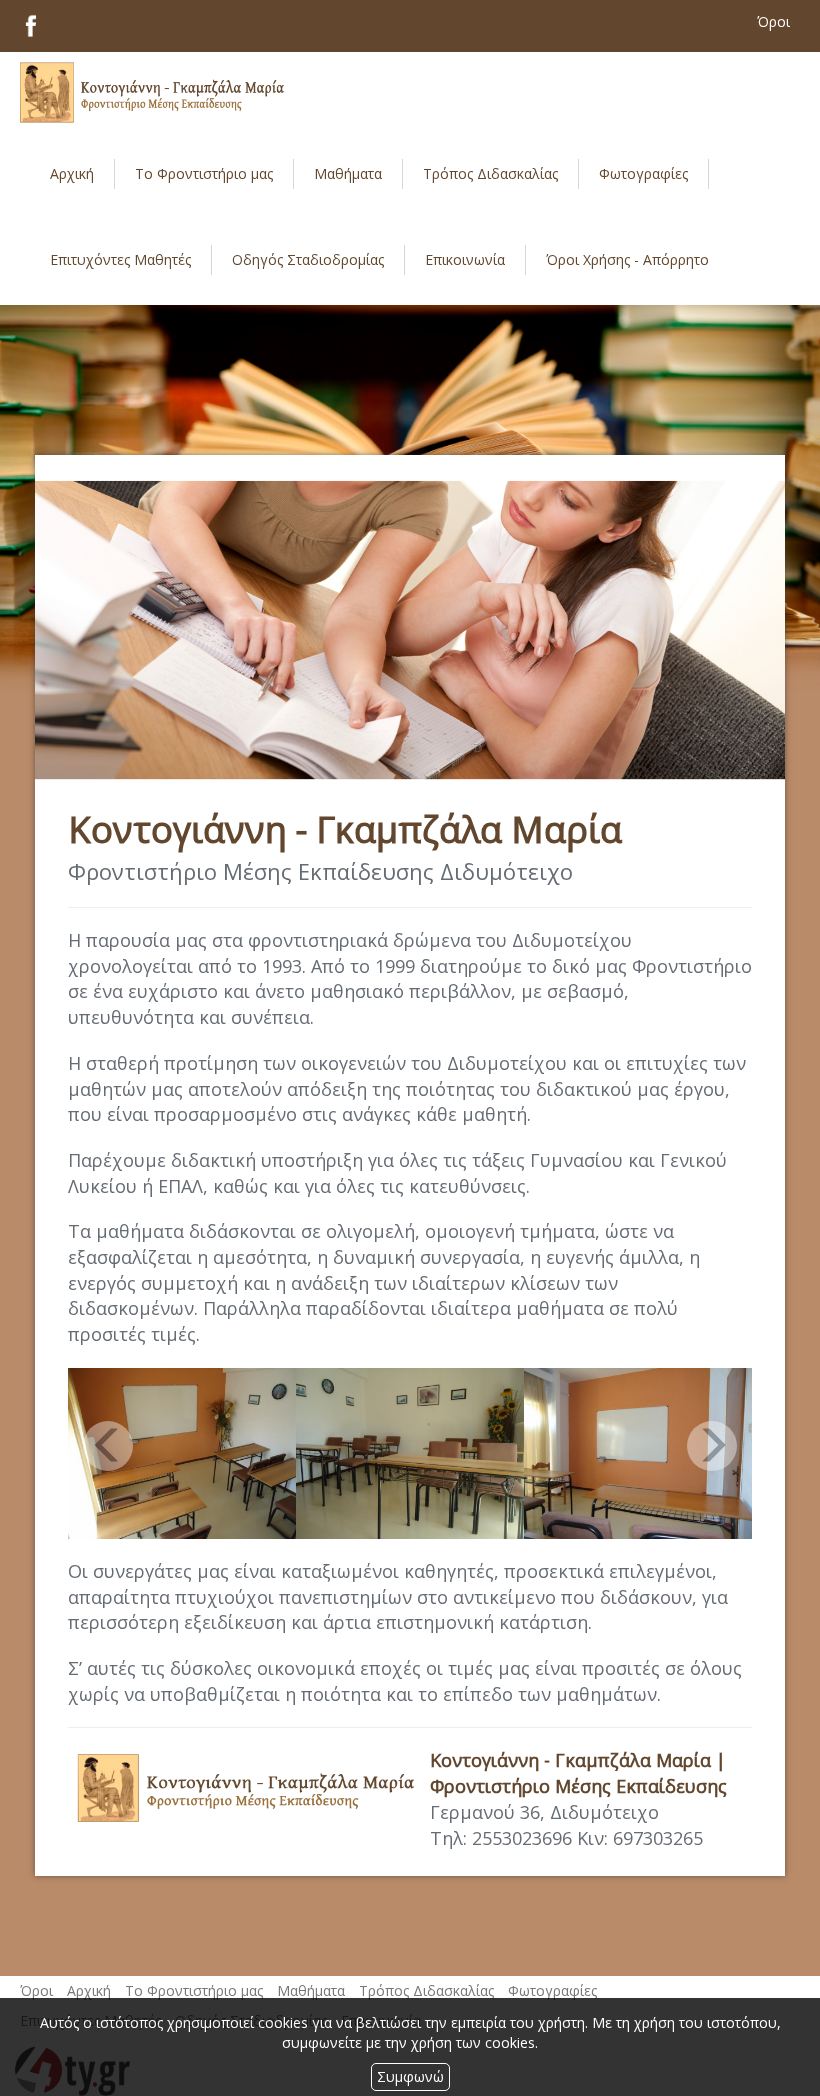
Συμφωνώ (410, 2076)
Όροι (36, 1990)
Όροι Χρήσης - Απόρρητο (627, 259)
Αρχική (72, 173)
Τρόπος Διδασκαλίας (426, 1990)
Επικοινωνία (465, 259)
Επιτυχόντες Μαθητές (120, 259)
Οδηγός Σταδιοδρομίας (308, 259)
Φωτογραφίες (643, 173)
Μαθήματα (348, 173)
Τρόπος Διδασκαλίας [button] (490, 173)
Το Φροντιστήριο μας (204, 173)
